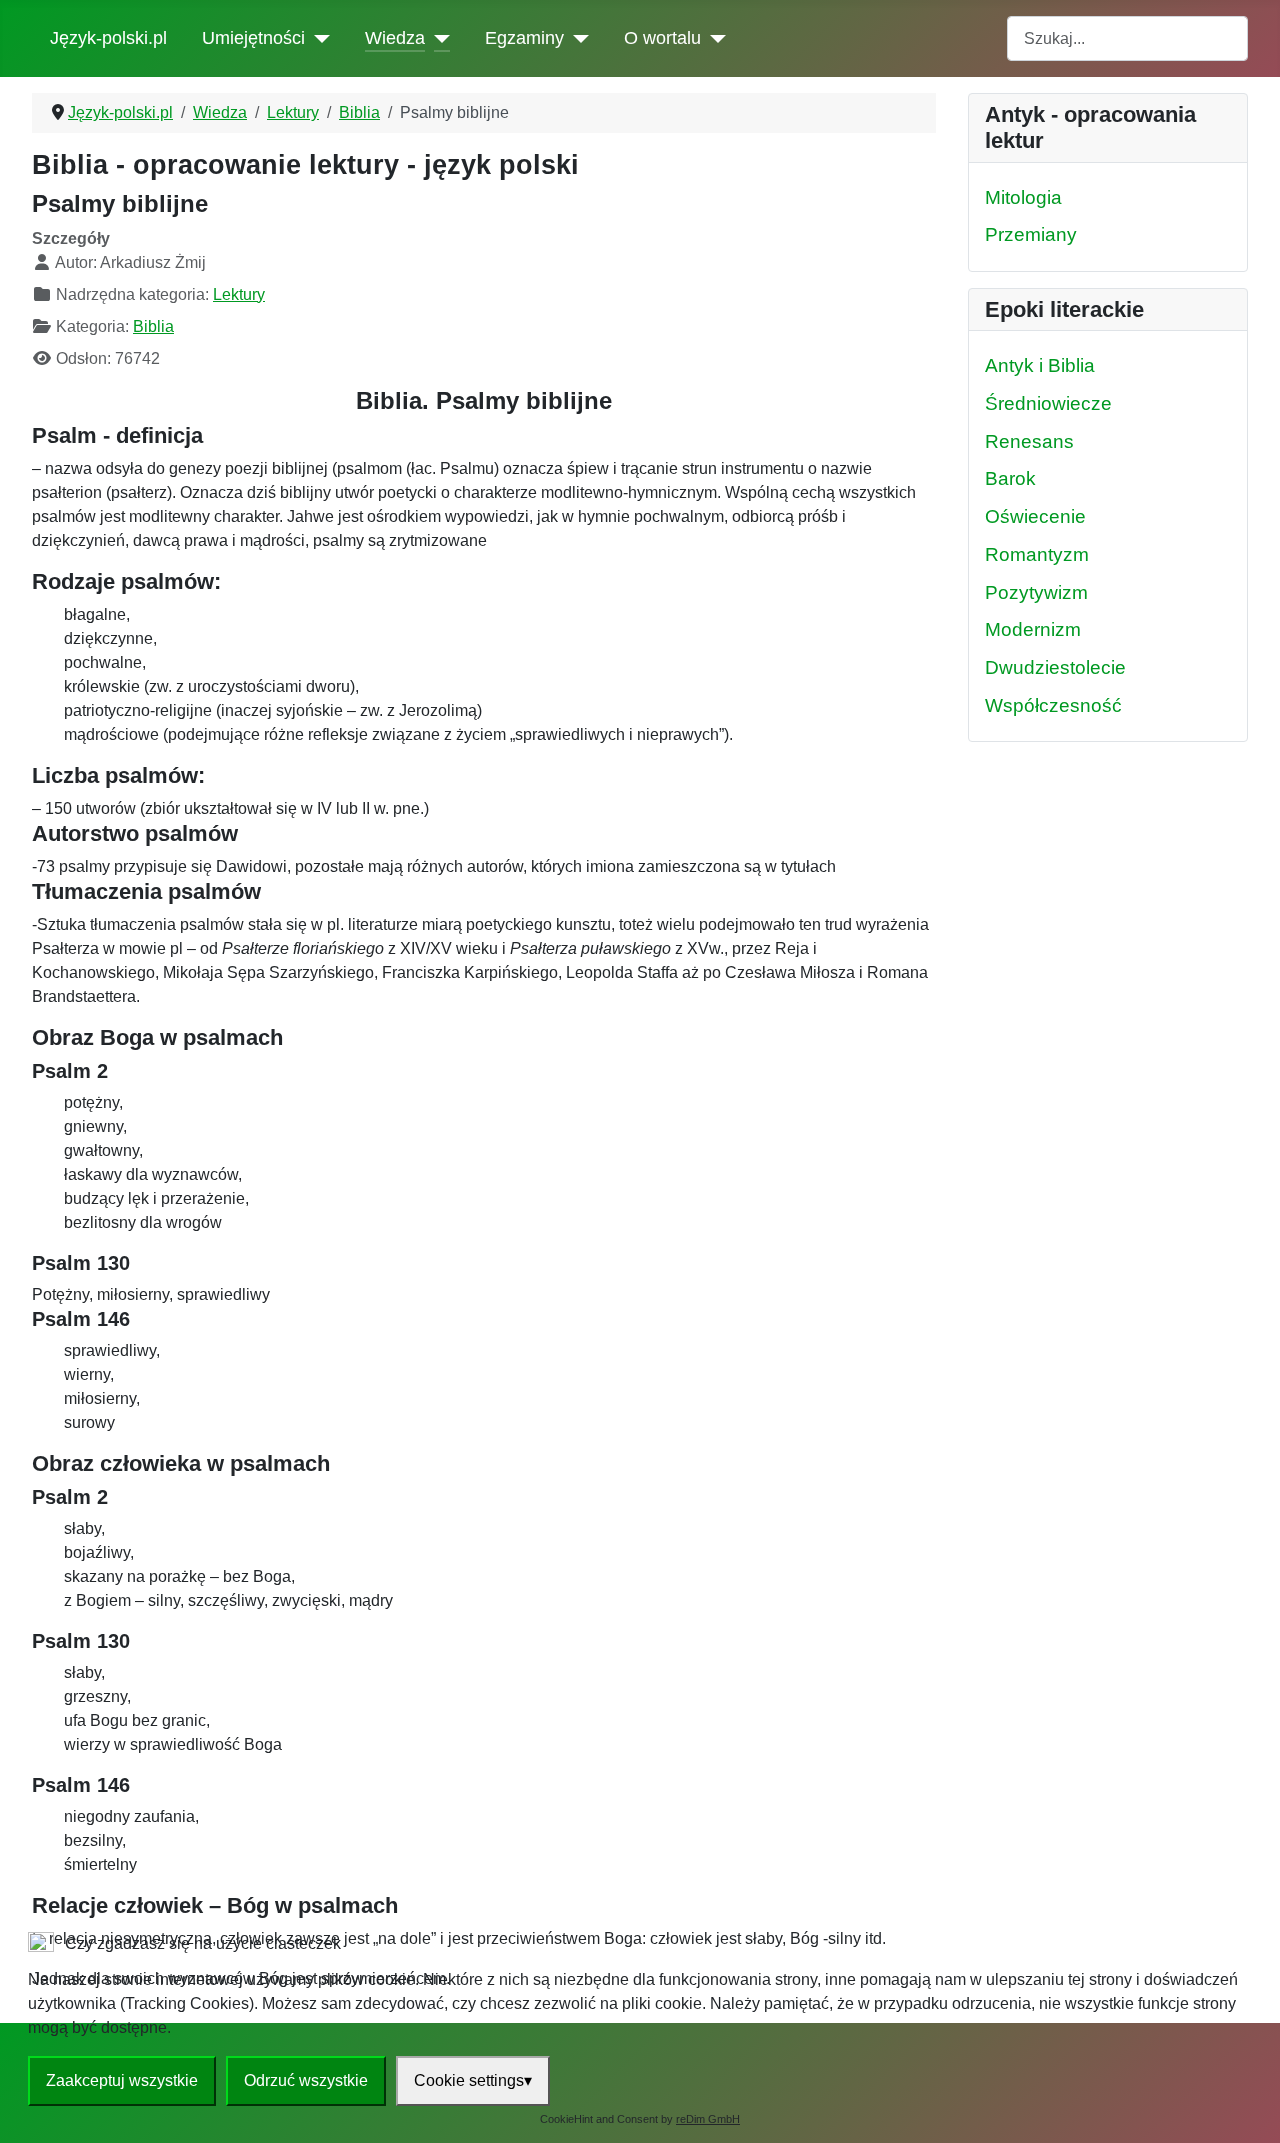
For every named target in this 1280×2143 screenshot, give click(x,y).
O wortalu (662, 38)
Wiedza (395, 38)
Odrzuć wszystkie (306, 2080)
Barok (1010, 478)
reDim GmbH (708, 2119)
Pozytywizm (1036, 592)
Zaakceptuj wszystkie (122, 2080)
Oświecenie (1035, 516)
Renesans (1029, 441)
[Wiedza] (437, 38)
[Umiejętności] (317, 38)
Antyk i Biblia (1040, 365)
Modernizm (1033, 629)
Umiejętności (253, 38)
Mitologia (1023, 197)
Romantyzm (1037, 554)
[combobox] (1127, 38)
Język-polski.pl (108, 38)
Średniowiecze (1048, 403)
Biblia (153, 326)
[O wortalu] (713, 38)
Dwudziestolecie (1055, 667)
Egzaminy (524, 38)
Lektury (239, 294)
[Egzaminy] (576, 38)
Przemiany (1031, 234)
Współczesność (1053, 705)
